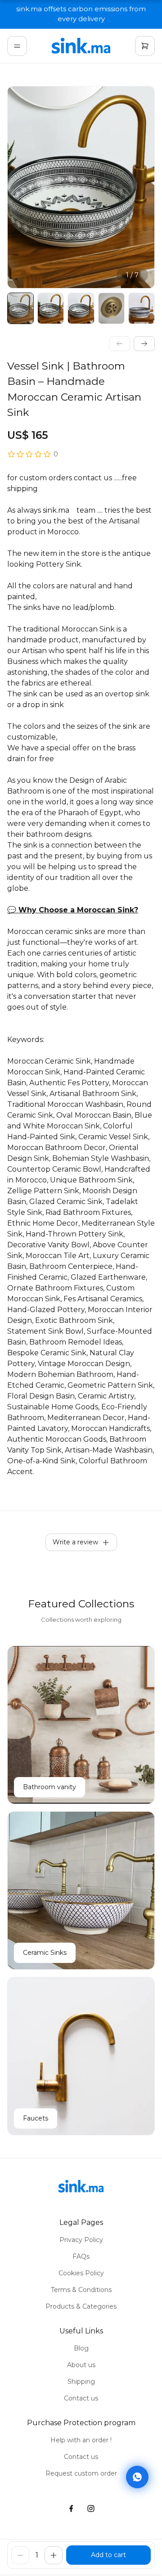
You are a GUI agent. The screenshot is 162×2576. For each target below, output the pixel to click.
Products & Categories (81, 2306)
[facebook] (71, 2509)
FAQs (81, 2256)
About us (81, 2365)
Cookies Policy (81, 2273)
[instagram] (91, 2509)
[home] (81, 46)
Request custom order (81, 2473)
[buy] (108, 2555)
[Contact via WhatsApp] (137, 2479)
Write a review (75, 1542)
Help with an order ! (81, 2440)
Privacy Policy (81, 2240)
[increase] (54, 2555)
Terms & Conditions (81, 2290)
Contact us (81, 2398)
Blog (81, 2348)
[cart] (145, 46)
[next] (144, 344)
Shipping (81, 2382)
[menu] (17, 46)
